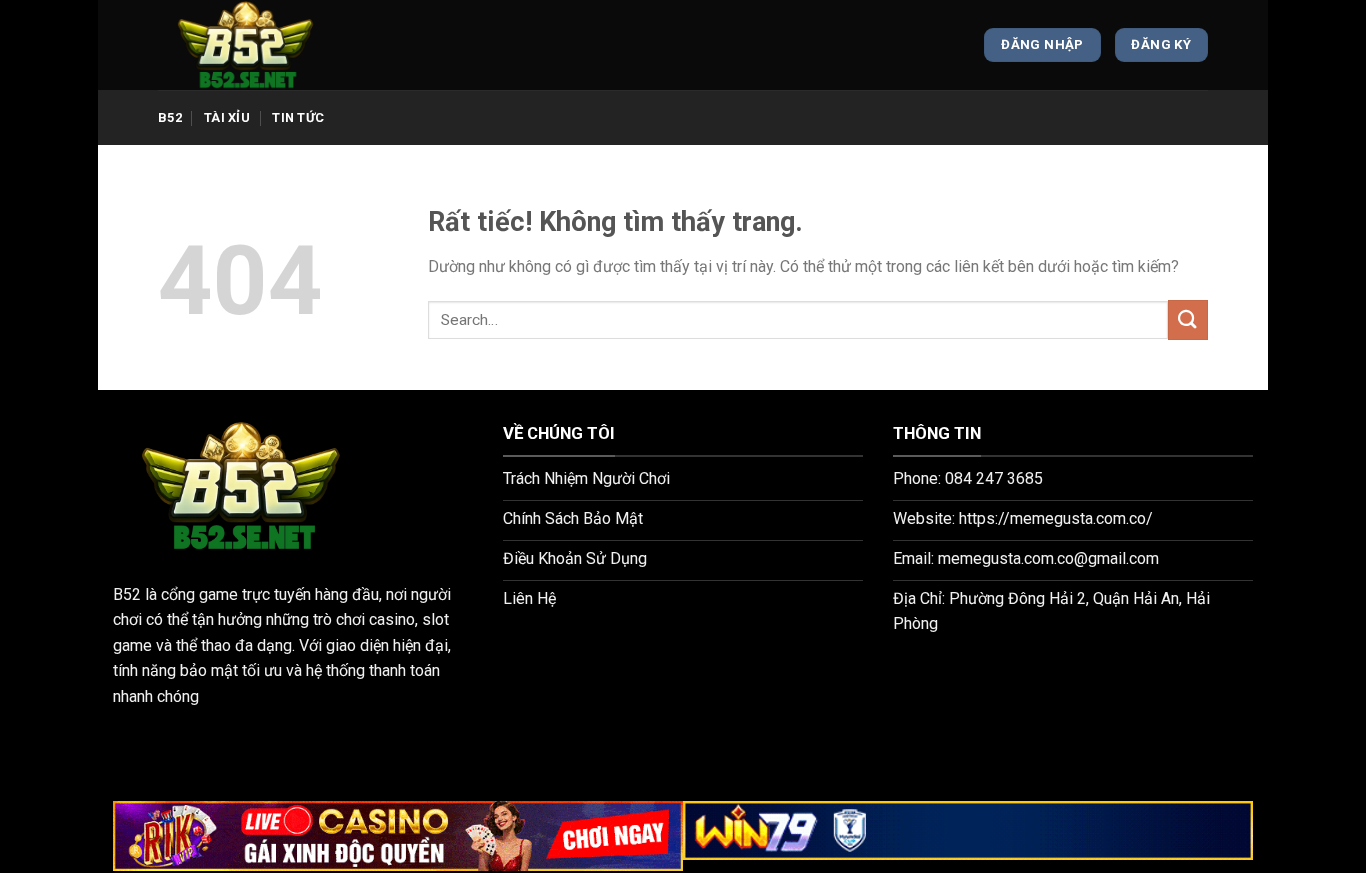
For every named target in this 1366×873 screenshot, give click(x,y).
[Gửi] (1188, 319)
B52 (170, 117)
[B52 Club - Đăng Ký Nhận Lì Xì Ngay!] (258, 45)
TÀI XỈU (227, 117)
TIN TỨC (298, 117)
